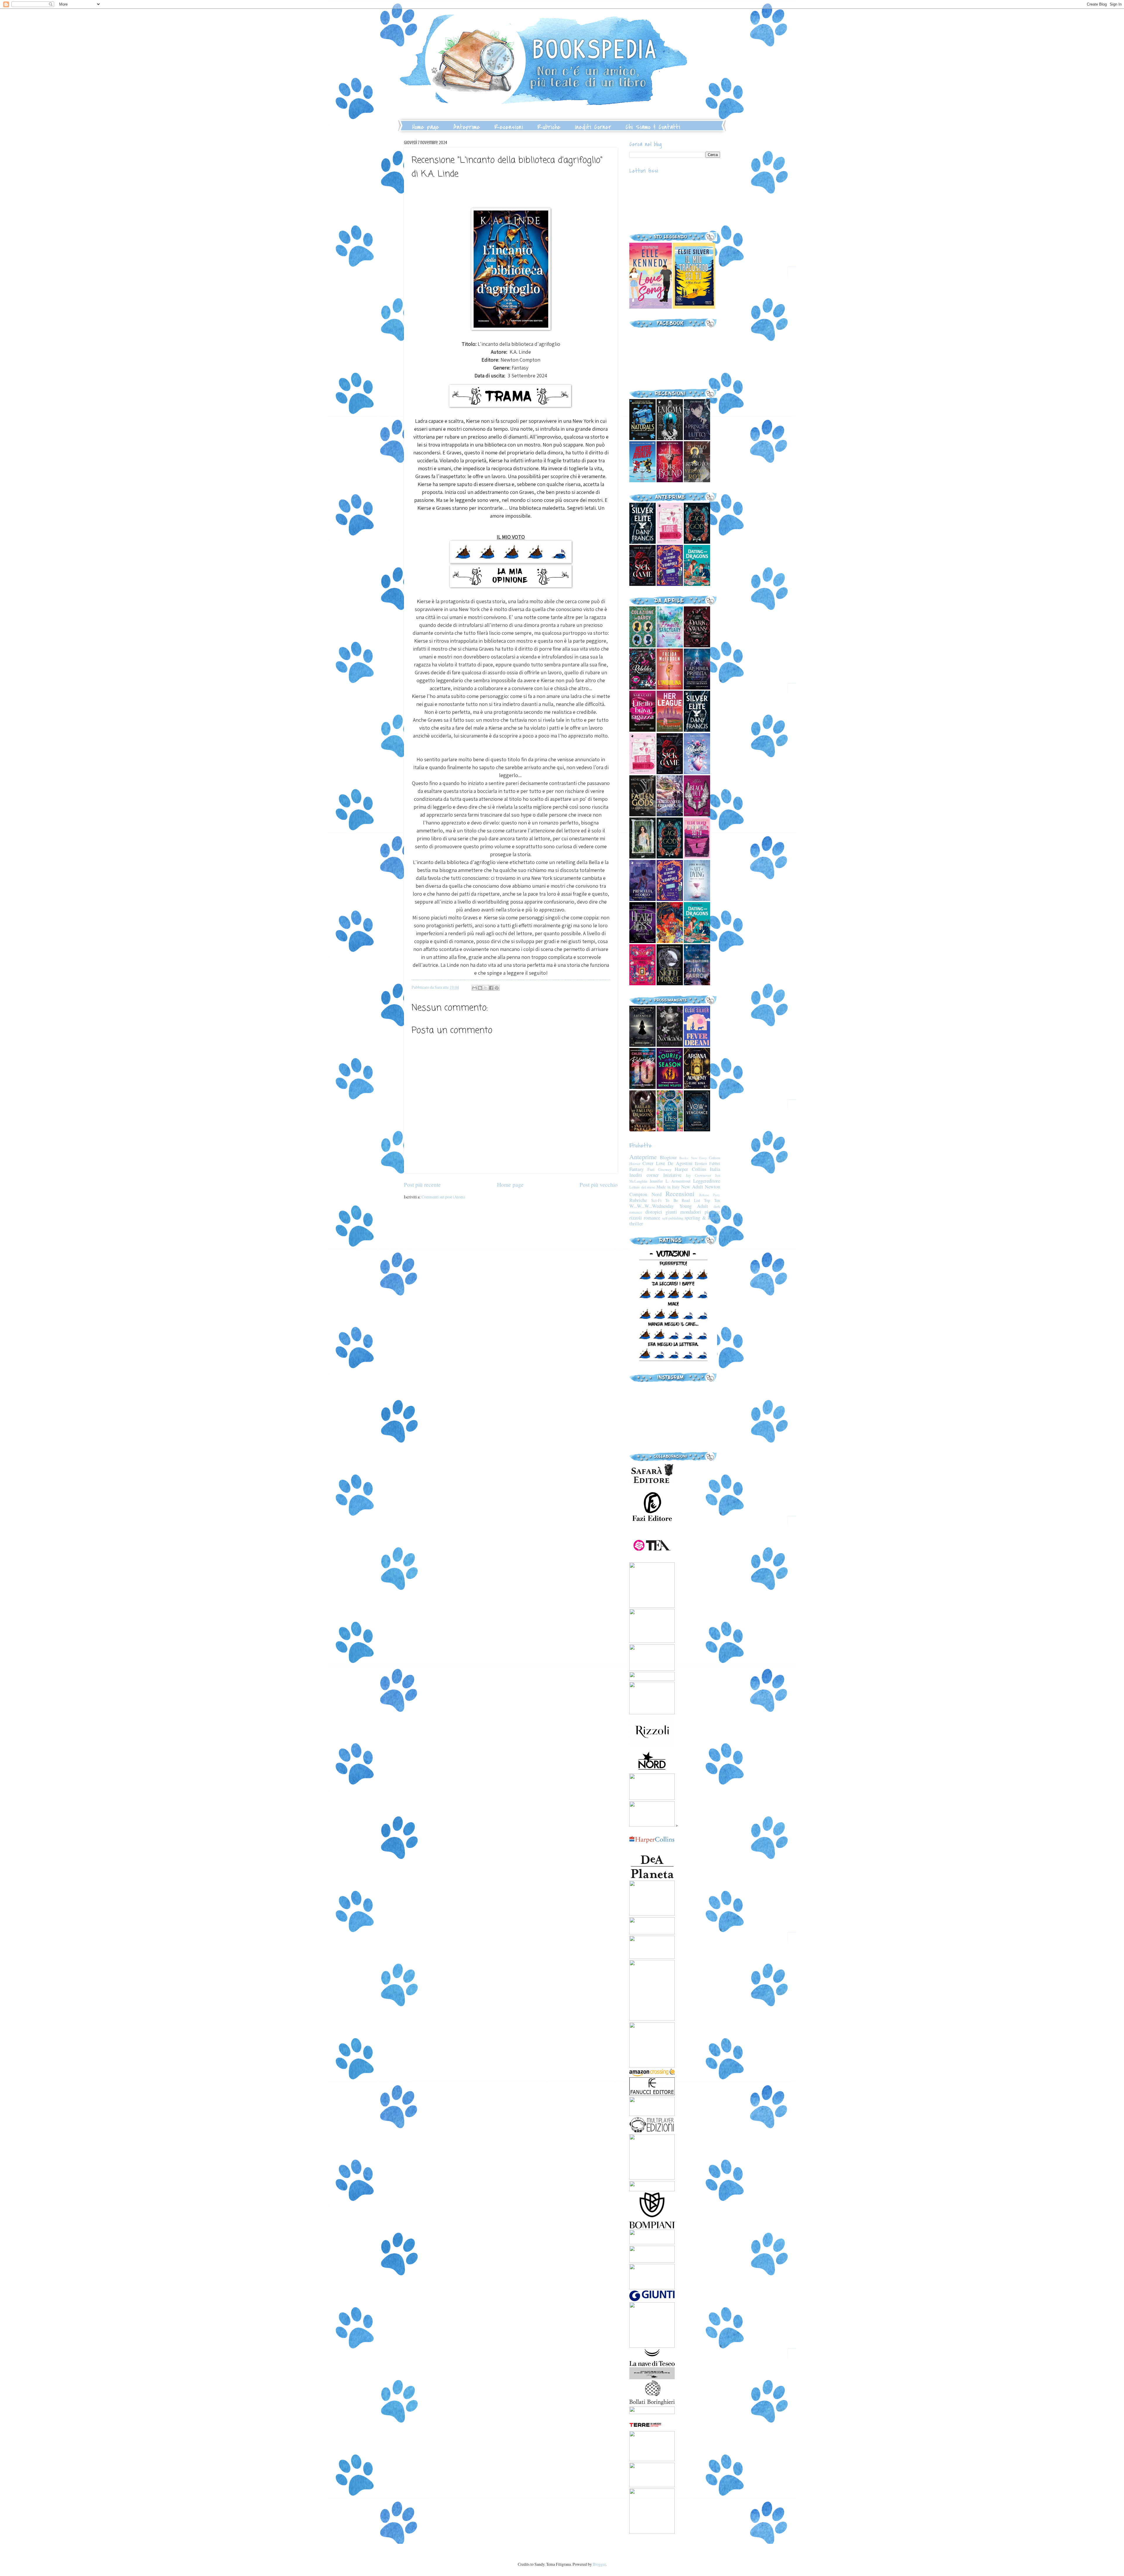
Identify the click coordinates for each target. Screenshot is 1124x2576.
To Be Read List (683, 1200)
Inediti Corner (593, 127)
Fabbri (715, 1163)
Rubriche (549, 127)
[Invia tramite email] (474, 988)
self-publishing (673, 1218)
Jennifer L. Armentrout (670, 1181)
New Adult (692, 1187)
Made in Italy (668, 1187)
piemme (712, 1212)
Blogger (599, 2564)
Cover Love (654, 1163)
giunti (671, 1212)
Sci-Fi (656, 1200)
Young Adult (694, 1206)
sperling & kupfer (702, 1218)
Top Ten (712, 1200)
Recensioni (509, 127)
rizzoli (636, 1218)
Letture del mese (642, 1187)
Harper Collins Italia (697, 1169)
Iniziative (672, 1175)
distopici (654, 1212)
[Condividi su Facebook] (491, 988)
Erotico (701, 1163)
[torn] (651, 307)
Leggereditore (707, 1181)
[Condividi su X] (486, 988)
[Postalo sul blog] (480, 988)
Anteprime (467, 127)
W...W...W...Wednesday (652, 1206)
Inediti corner (644, 1175)
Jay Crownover (698, 1175)
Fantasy (636, 1169)
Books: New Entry (693, 1158)
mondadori (691, 1212)
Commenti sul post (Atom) (443, 1197)
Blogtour (668, 1157)
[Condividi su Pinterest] (497, 988)
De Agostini (680, 1163)
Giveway (665, 1169)
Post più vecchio (599, 1184)
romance (652, 1218)
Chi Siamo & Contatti (653, 127)
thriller (636, 1224)
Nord (657, 1194)
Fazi (651, 1169)
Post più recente (422, 1184)
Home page (426, 127)
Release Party (710, 1195)
